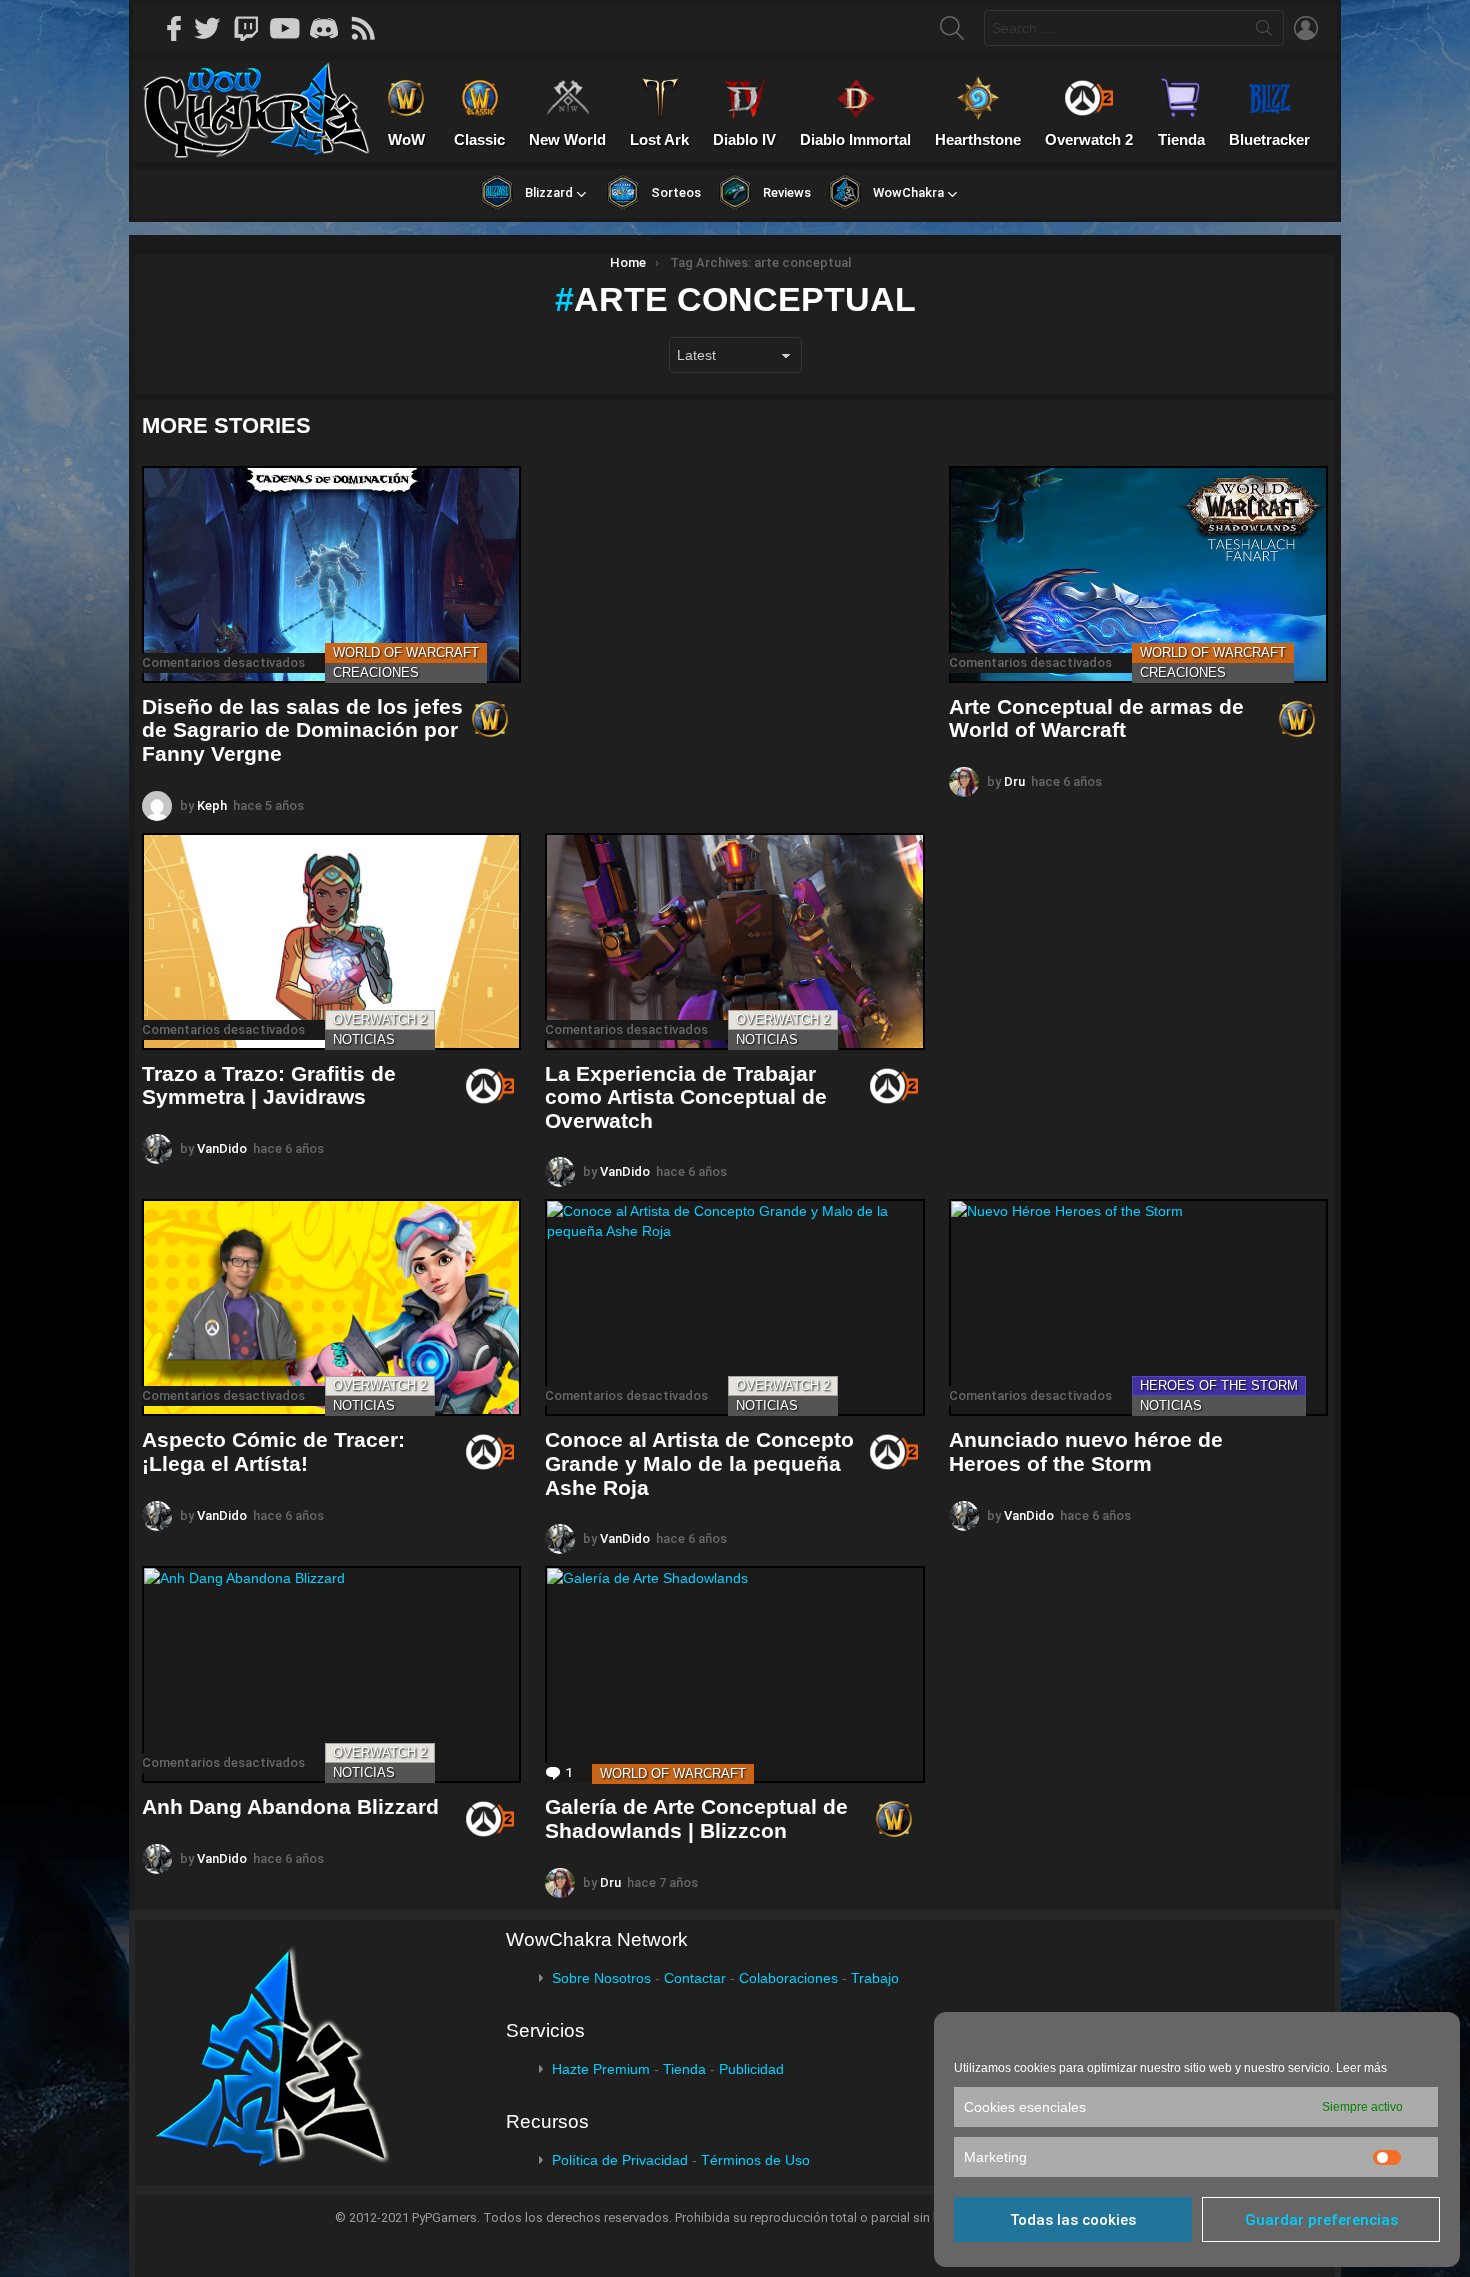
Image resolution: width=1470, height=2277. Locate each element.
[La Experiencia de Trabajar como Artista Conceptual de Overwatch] (734, 941)
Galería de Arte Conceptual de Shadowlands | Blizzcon (696, 1818)
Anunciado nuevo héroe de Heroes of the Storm (1086, 1451)
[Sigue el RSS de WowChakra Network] (370, 28)
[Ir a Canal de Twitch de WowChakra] (253, 28)
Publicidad (751, 2069)
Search (1264, 32)
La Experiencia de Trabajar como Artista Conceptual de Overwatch (686, 1097)
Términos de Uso (755, 2160)
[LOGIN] (1306, 28)
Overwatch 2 (380, 1019)
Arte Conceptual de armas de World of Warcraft (1096, 718)
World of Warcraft (406, 652)
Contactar (695, 1978)
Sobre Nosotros (601, 1978)
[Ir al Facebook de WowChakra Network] (175, 28)
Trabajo (875, 1978)
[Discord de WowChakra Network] (331, 28)
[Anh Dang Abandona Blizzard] (331, 1674)
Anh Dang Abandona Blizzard (290, 1806)
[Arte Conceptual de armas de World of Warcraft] (1138, 574)
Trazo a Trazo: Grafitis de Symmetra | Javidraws (269, 1085)
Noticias (364, 1039)
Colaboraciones (788, 1978)
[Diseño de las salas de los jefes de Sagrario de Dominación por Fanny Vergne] (331, 574)
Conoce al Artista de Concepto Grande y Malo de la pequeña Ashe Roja (699, 1463)
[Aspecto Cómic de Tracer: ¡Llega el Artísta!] (331, 1307)
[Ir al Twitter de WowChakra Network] (214, 28)
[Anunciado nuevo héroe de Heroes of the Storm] (1138, 1307)
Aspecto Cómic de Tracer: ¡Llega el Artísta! (273, 1451)
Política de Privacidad (620, 2160)
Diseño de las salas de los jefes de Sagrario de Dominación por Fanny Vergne (302, 730)
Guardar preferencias (1321, 2220)
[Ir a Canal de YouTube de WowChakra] (292, 28)
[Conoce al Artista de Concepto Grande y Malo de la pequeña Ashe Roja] (734, 1307)
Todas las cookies (1073, 2220)
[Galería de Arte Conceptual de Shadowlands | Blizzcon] (734, 1674)
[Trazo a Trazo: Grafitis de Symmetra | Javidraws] (331, 941)
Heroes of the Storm (1219, 1385)
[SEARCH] (952, 28)
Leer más (1361, 2068)
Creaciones (376, 672)
